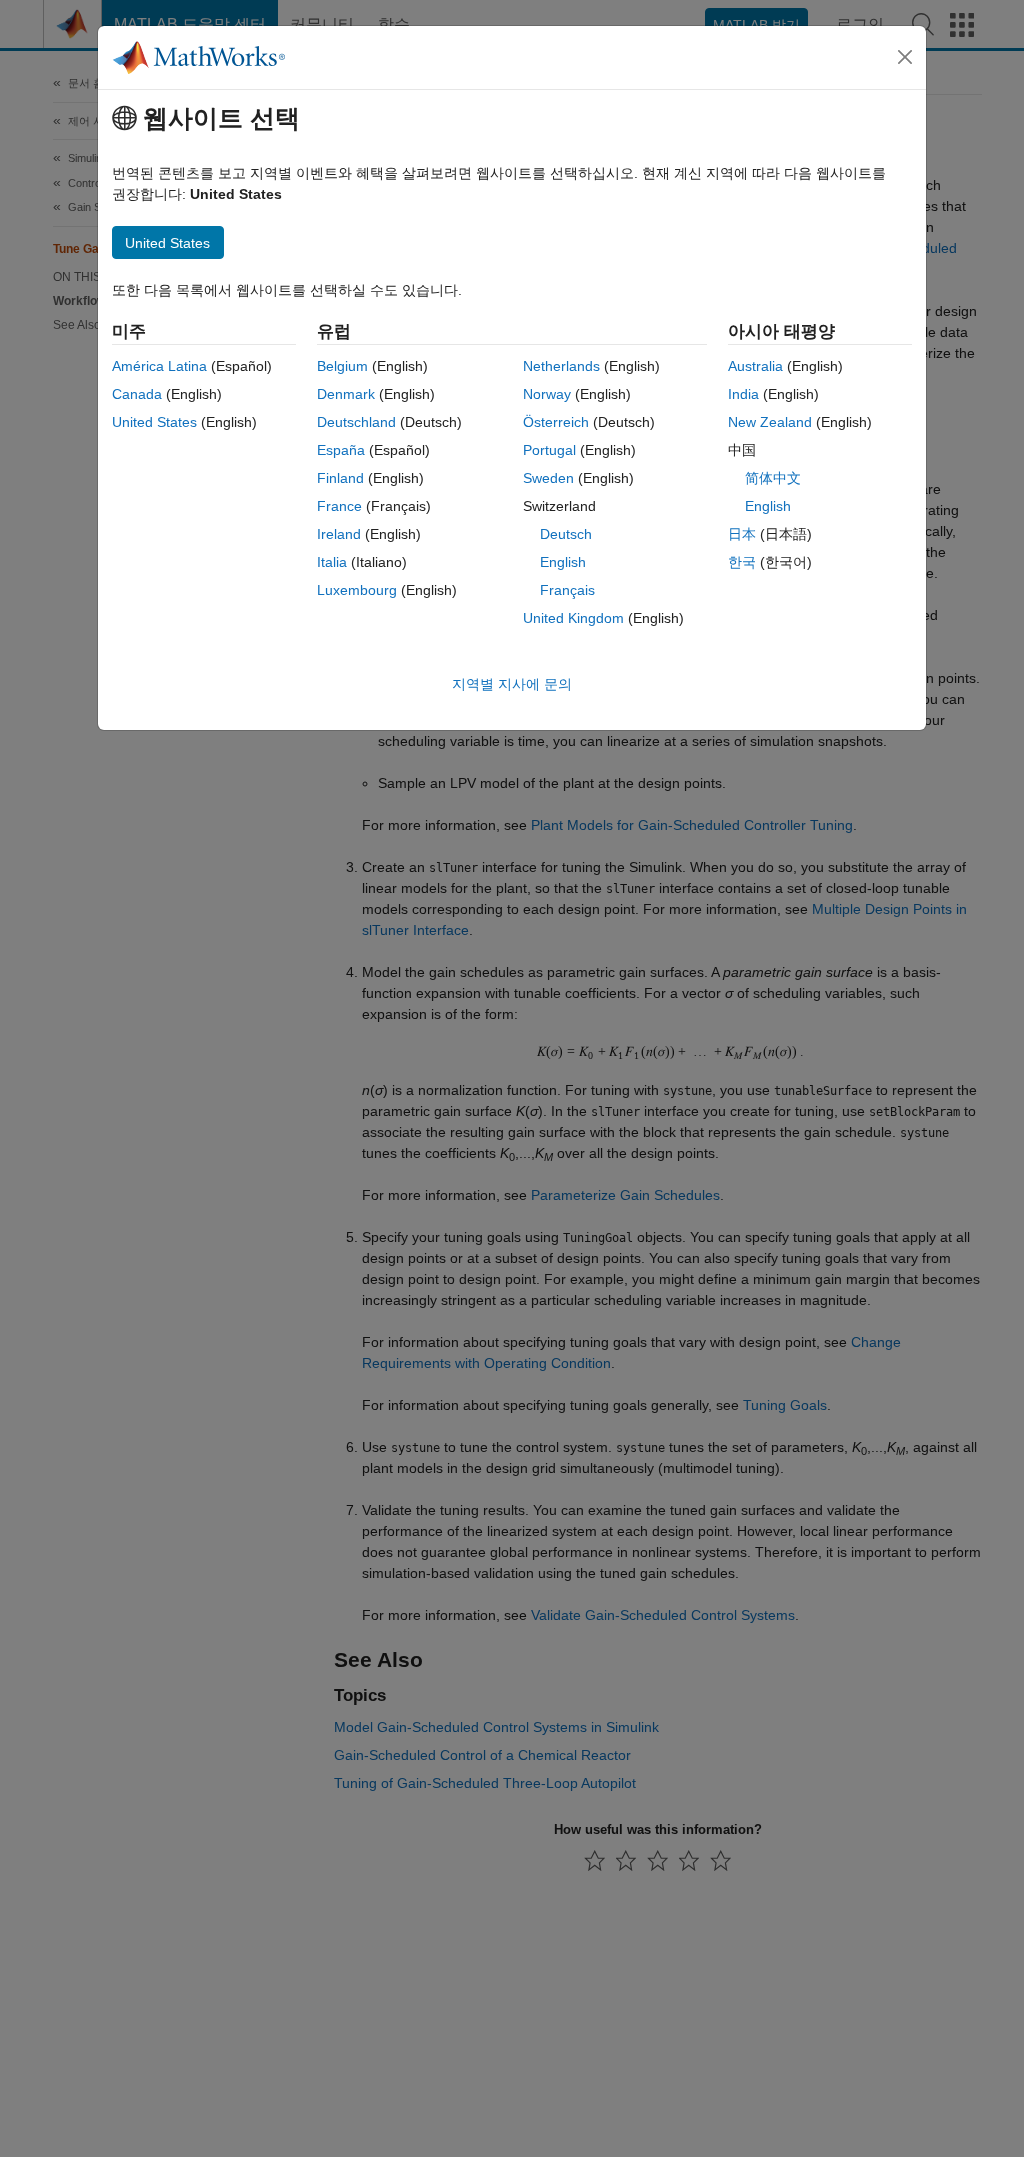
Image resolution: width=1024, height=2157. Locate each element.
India (743, 394)
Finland (340, 478)
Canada (137, 394)
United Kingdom (573, 618)
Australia (755, 366)
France (339, 506)
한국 (742, 562)
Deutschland (356, 422)
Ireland (339, 534)
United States (154, 422)
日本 (742, 534)
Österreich (556, 422)
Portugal (549, 450)
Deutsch (566, 534)
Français (567, 590)
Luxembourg (357, 590)
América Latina (159, 366)
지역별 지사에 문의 (512, 684)
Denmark (346, 394)
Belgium (342, 366)
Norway (547, 394)
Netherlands (561, 366)
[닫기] (905, 57)
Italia (332, 562)
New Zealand (770, 422)
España (341, 450)
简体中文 (773, 478)
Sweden (548, 478)
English (563, 562)
